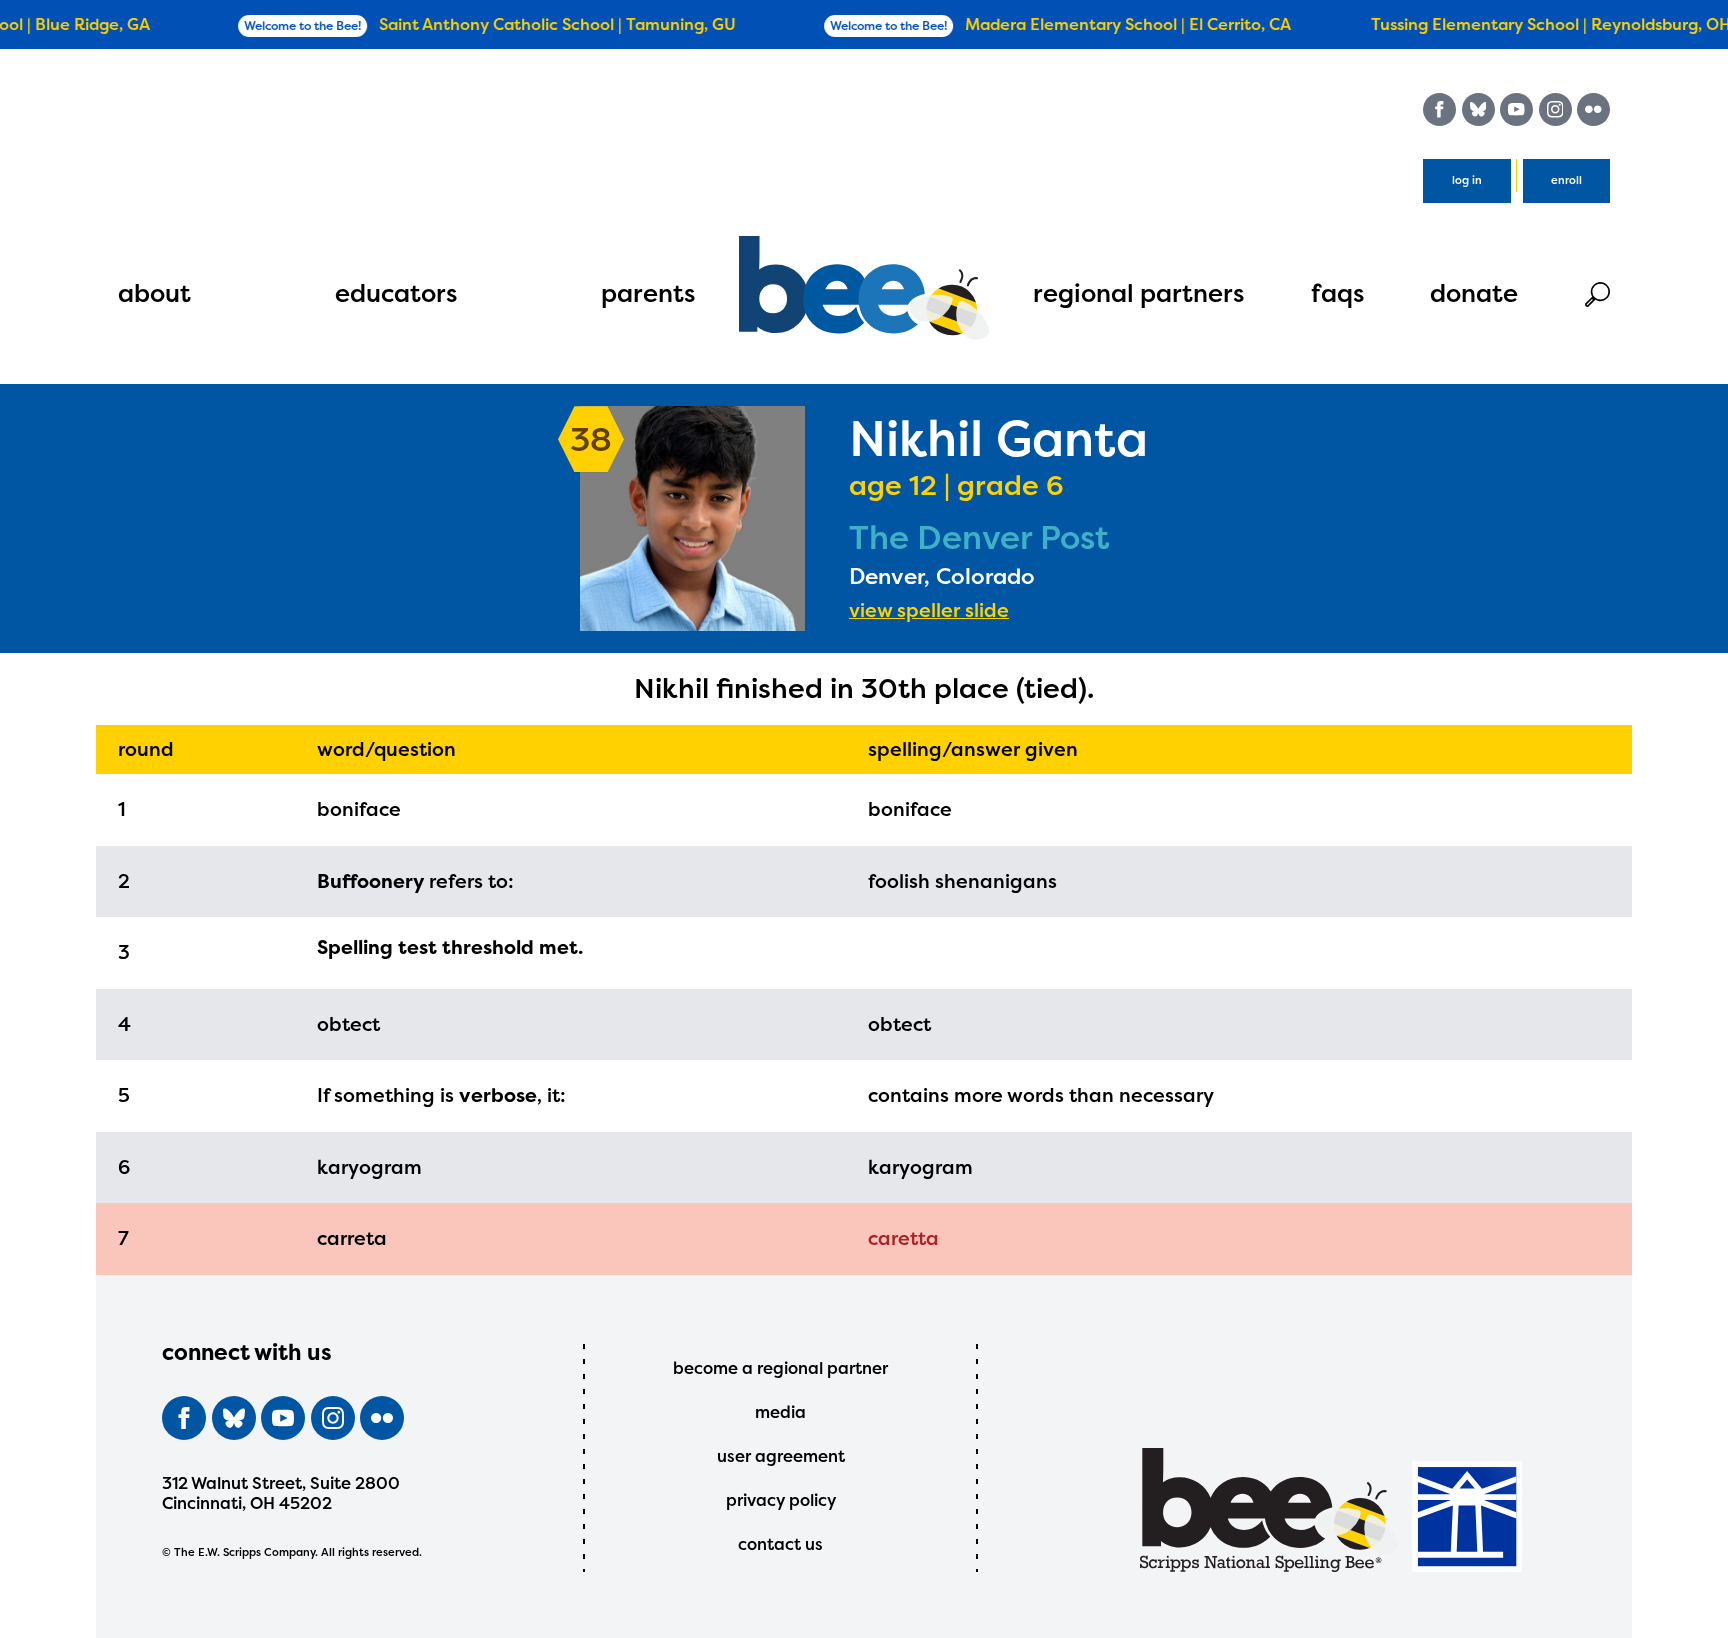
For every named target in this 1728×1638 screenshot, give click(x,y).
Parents (648, 293)
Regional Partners (1138, 293)
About (154, 293)
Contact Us (780, 1544)
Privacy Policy (781, 1500)
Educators (396, 293)
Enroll (1566, 180)
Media (780, 1412)
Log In (1467, 180)
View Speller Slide (929, 610)
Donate (1474, 293)
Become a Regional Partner (780, 1368)
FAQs (1337, 293)
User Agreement (781, 1456)
